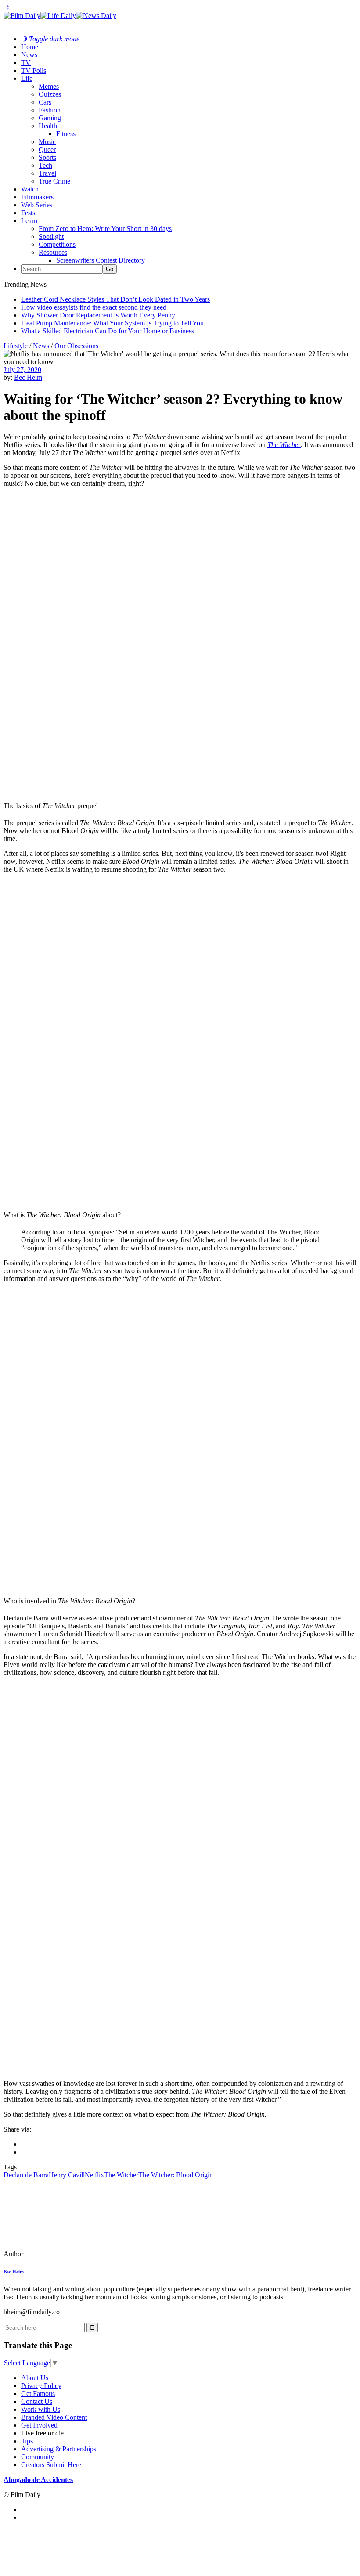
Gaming (50, 118)
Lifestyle (16, 346)
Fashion (50, 110)
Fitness (66, 134)
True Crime (54, 181)
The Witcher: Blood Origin (176, 2175)
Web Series (37, 205)
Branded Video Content (54, 2417)
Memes (49, 86)
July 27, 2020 (22, 370)
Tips (27, 2441)
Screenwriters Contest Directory (101, 260)
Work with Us (41, 2409)
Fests (28, 213)
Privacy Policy (41, 2386)
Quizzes (50, 94)
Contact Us (37, 2401)
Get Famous (38, 2394)
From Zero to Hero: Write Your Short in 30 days (105, 229)
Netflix (94, 2175)
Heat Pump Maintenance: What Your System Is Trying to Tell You (112, 323)
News (29, 55)
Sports (47, 157)
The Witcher (121, 2175)
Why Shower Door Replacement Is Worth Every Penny (98, 315)
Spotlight (51, 236)
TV (26, 63)
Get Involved (39, 2425)
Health (48, 126)
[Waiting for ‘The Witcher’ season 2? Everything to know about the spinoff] (64, 2254)
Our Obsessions (76, 346)
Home (30, 47)
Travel (47, 173)
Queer (47, 150)
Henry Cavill (67, 2175)
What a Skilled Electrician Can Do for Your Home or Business (108, 331)
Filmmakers (37, 197)
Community (38, 2457)
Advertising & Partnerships (59, 2449)
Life (27, 78)
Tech (45, 165)
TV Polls (34, 70)
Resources (53, 252)
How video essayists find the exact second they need (94, 307)
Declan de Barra (26, 2175)
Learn (29, 221)
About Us (35, 2378)
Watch (30, 189)
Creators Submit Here (51, 2465)
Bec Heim (28, 377)
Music (47, 142)
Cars (45, 102)
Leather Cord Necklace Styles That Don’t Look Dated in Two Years (115, 299)
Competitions (57, 244)
